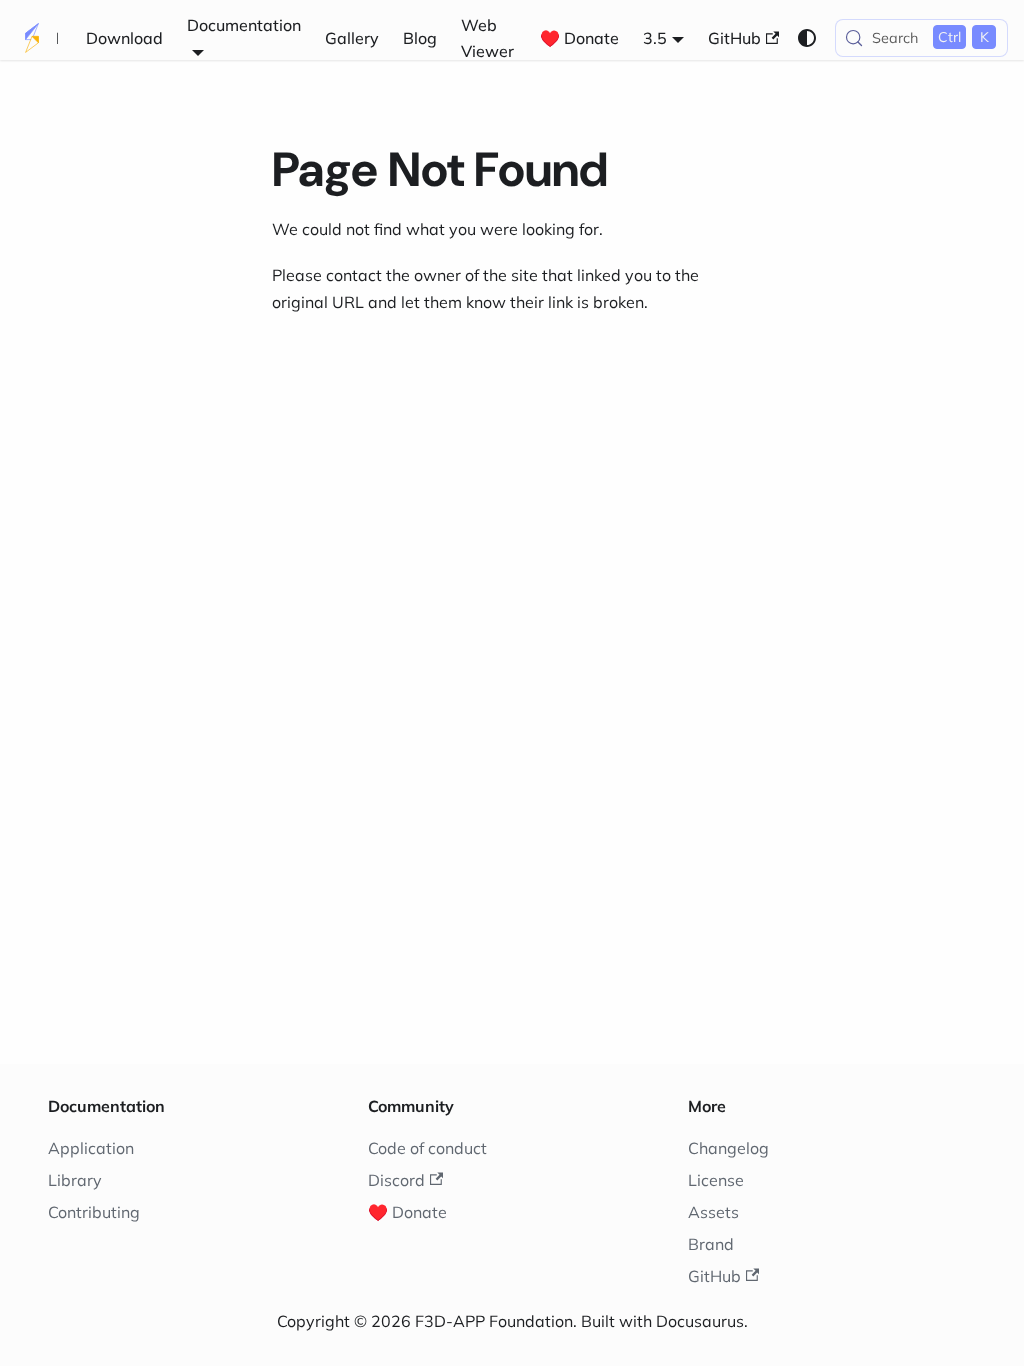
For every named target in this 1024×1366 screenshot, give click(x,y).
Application (91, 1148)
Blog (420, 38)
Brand (711, 1244)
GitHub (734, 38)
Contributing (94, 1212)
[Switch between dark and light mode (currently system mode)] (807, 38)
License (716, 1180)
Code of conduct (427, 1148)
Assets (713, 1212)
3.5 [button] (655, 38)
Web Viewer (487, 38)
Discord (396, 1180)
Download (124, 38)
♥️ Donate (579, 38)
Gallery (352, 38)
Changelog (728, 1148)
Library (75, 1180)
